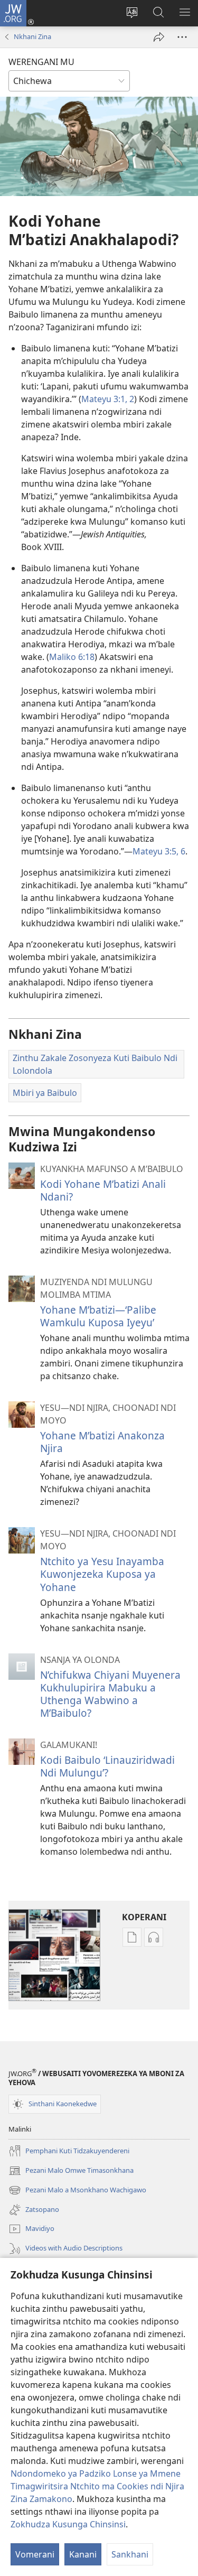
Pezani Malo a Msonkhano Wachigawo (77, 2191)
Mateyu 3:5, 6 (159, 851)
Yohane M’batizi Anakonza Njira (102, 1442)
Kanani (83, 2554)
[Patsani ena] (159, 37)
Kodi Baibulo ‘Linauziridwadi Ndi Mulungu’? (107, 1766)
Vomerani (35, 2554)
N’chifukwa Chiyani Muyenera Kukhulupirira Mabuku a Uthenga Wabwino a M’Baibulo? (110, 1694)
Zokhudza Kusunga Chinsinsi (68, 2524)
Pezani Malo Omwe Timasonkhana (71, 2171)
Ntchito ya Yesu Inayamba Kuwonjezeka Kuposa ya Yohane (102, 1574)
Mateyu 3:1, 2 (108, 399)
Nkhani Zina (32, 36)
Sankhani (130, 2554)
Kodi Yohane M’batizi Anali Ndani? (103, 1190)
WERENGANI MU (41, 62)
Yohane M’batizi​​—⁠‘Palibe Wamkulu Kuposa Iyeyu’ (98, 1316)
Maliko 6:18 (72, 657)
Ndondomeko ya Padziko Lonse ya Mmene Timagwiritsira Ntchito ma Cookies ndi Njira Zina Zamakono (97, 2486)
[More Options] (182, 37)
